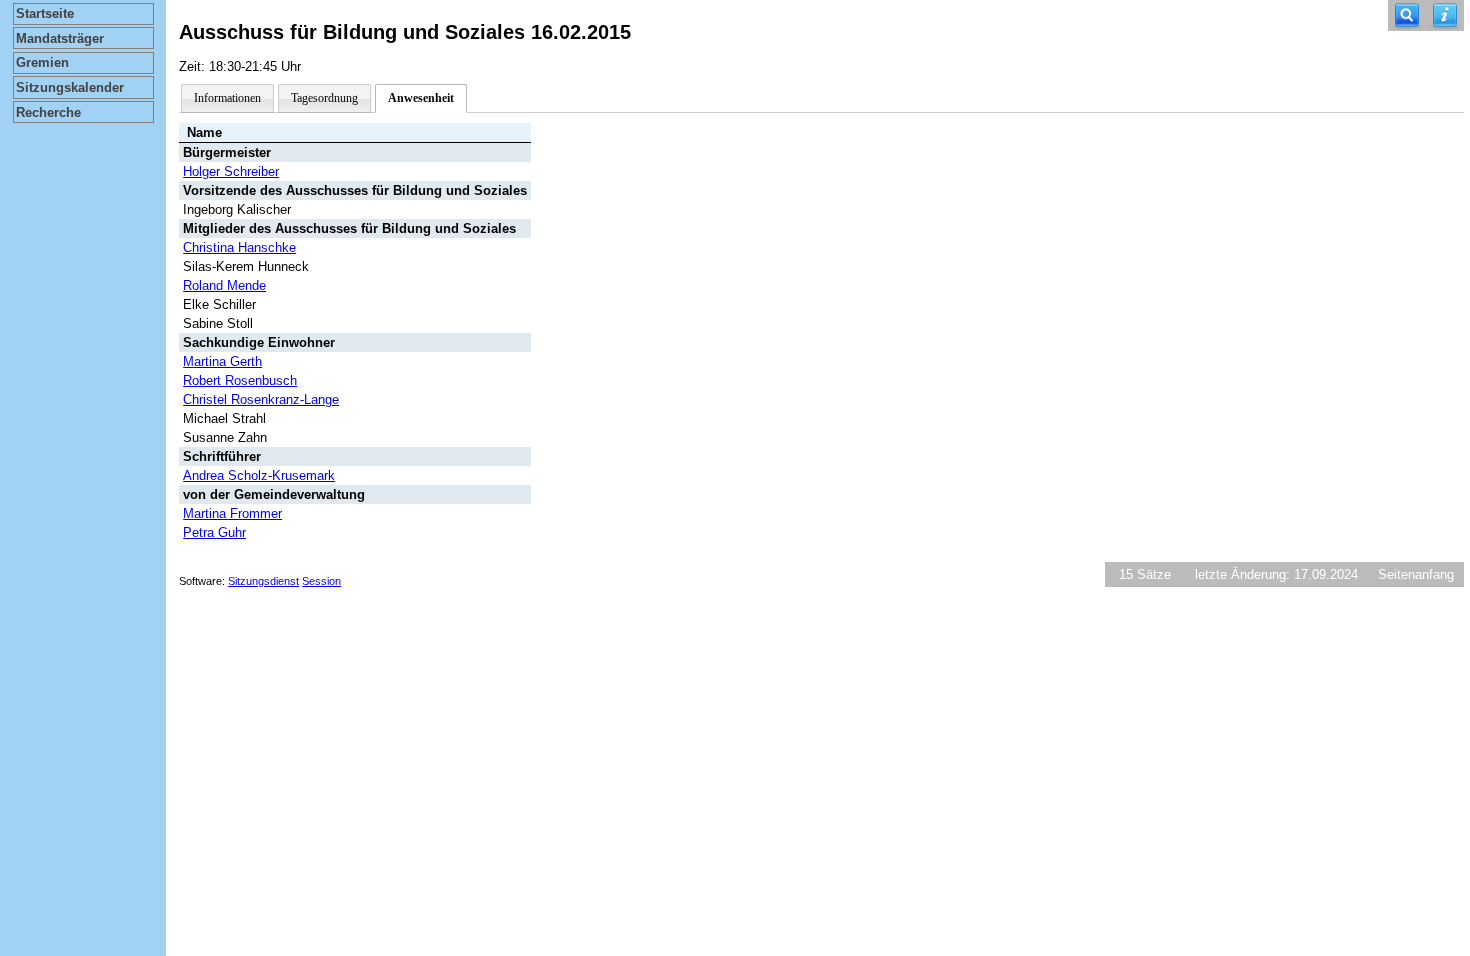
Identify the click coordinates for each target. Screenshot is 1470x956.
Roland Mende (224, 285)
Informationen (227, 98)
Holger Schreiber (231, 171)
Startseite (45, 13)
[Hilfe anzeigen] (1445, 15)
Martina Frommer (232, 513)
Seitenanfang (1416, 574)
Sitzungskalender (70, 87)
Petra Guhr (214, 532)
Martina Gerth (222, 361)
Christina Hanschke (239, 247)
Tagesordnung (324, 98)
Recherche (48, 112)
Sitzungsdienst (263, 581)
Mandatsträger (60, 38)
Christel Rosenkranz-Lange (261, 399)
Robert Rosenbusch (240, 380)
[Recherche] (1407, 15)
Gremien (42, 62)
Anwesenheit (421, 98)
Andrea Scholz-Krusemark (259, 475)
